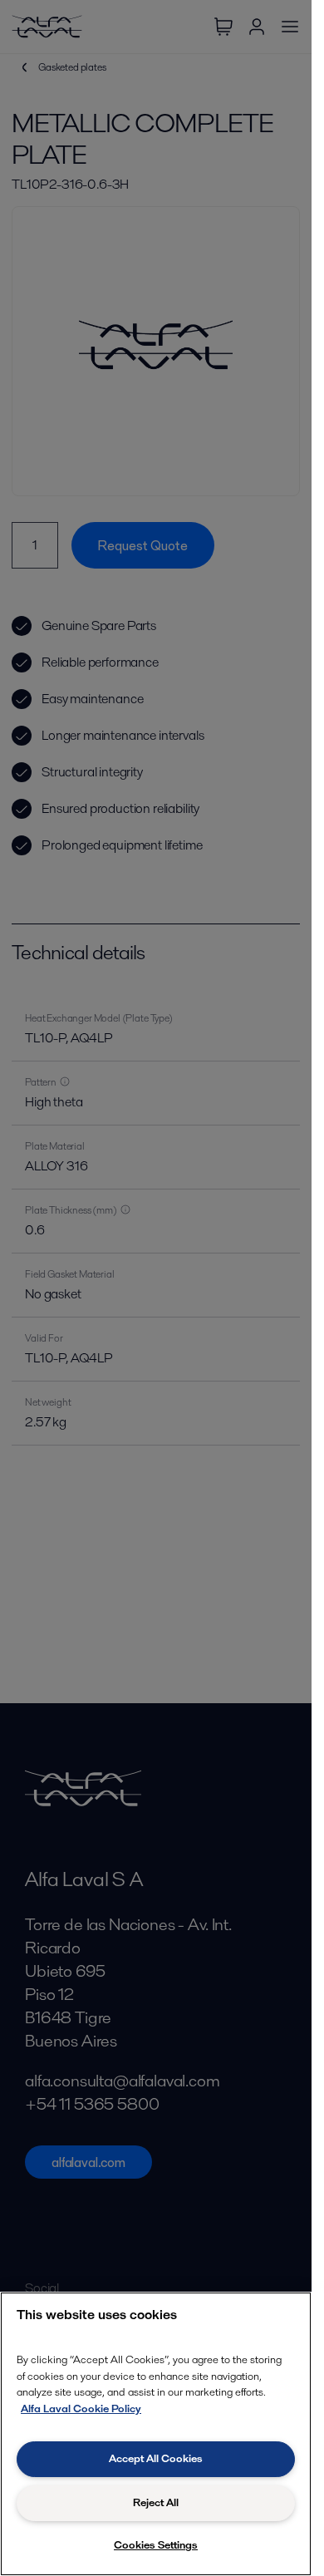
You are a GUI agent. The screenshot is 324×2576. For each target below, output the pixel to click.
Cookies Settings (156, 2545)
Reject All (156, 2502)
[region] (156, 2434)
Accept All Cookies (156, 2458)
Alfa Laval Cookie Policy (81, 2409)
